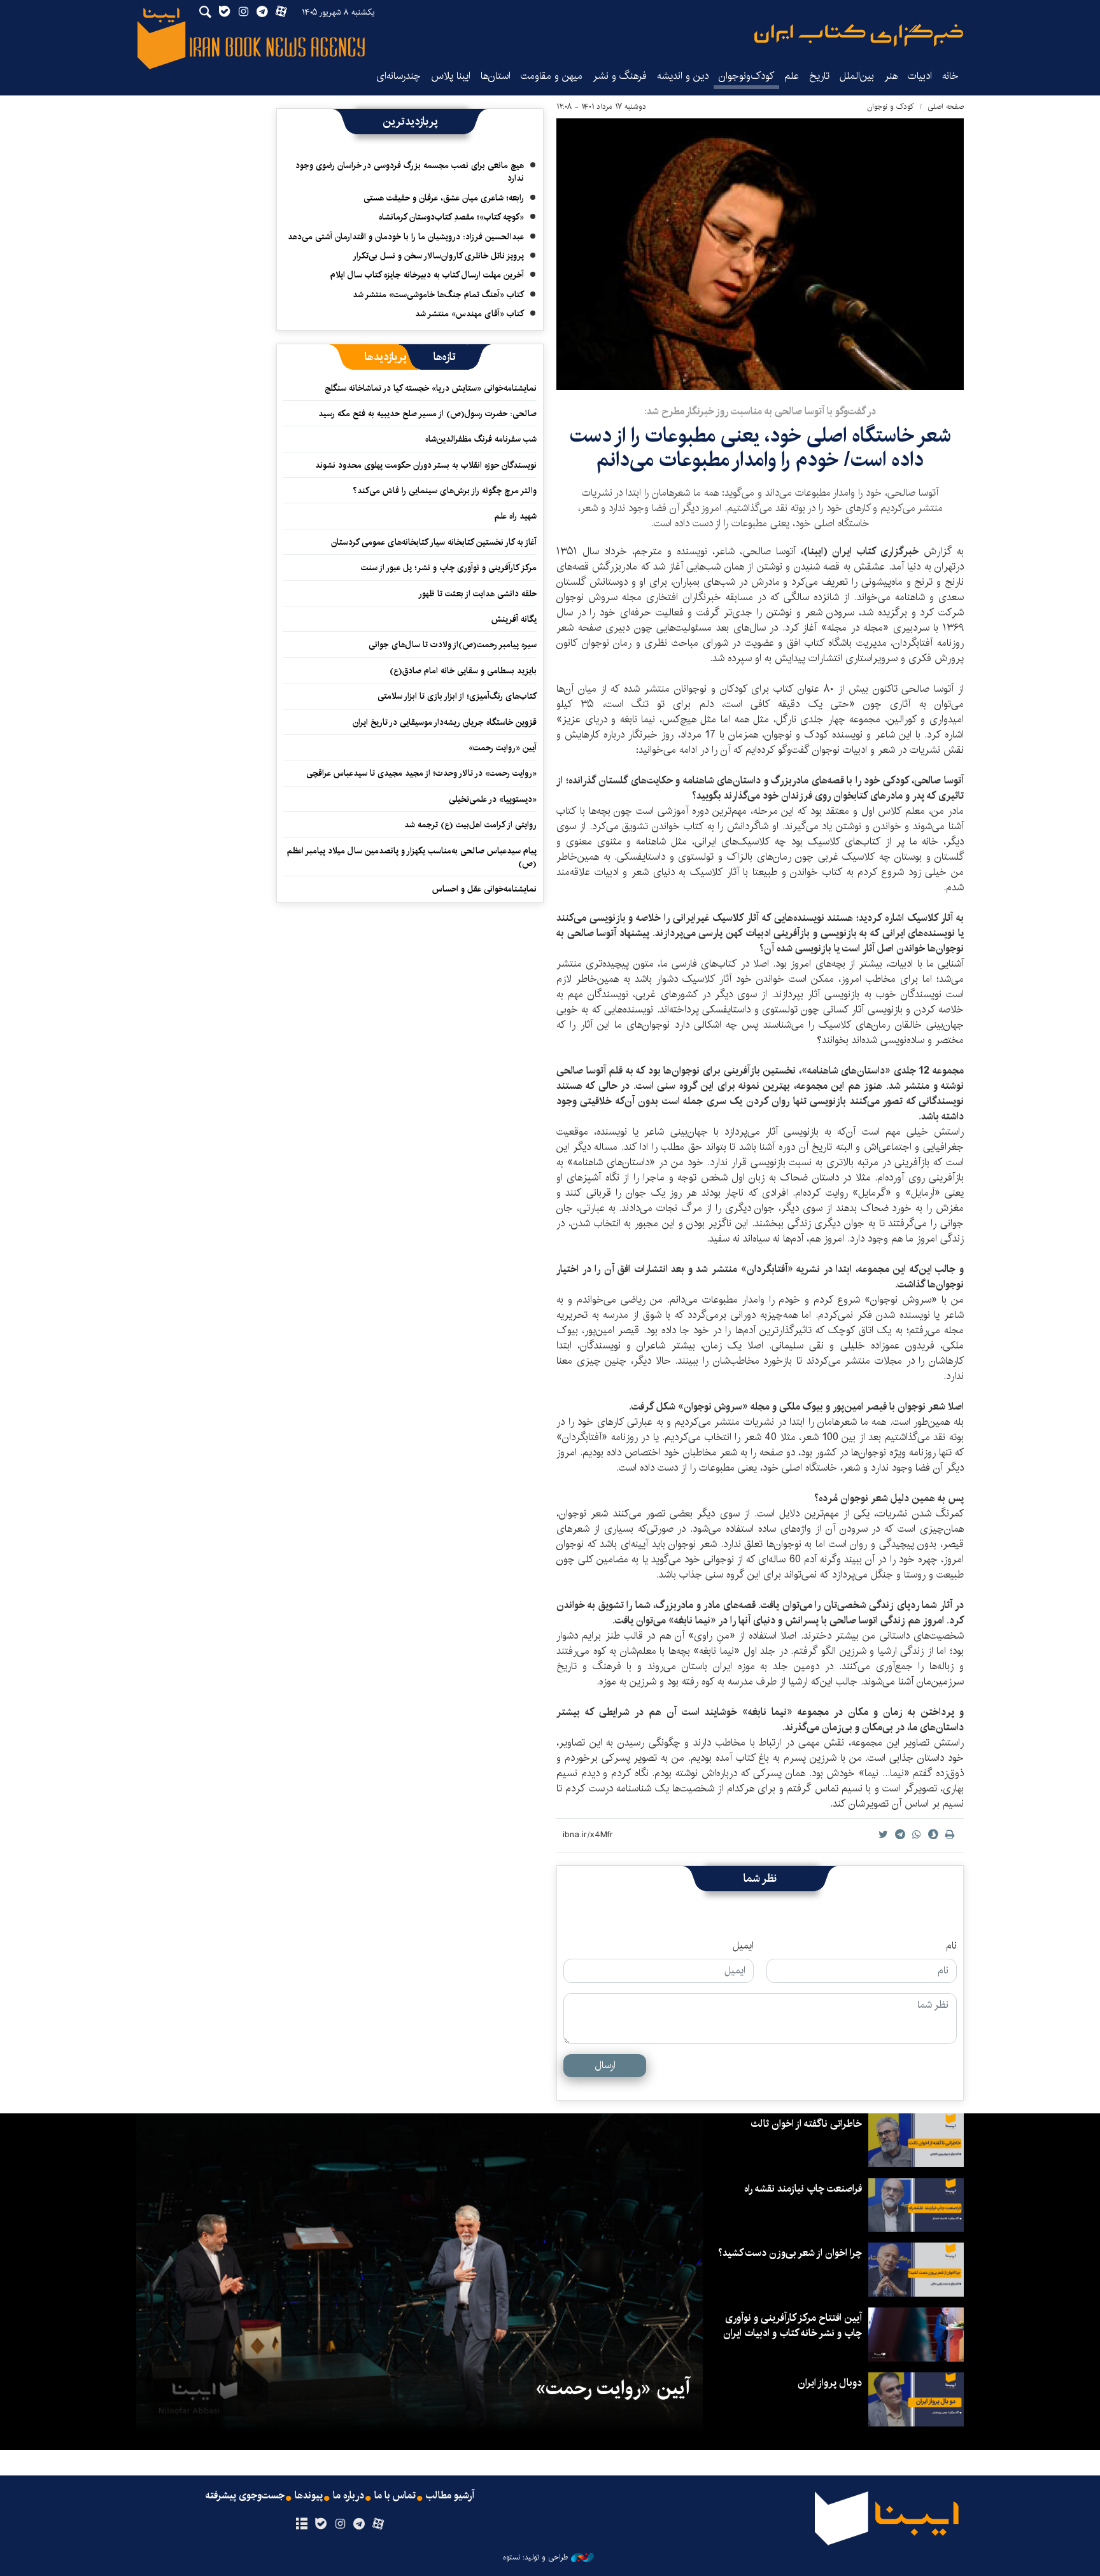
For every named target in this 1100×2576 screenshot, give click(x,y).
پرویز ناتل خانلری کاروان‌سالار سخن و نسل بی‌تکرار (438, 256)
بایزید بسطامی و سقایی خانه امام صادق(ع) (463, 671)
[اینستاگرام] (340, 2524)
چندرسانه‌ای (398, 76)
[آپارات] (378, 2524)
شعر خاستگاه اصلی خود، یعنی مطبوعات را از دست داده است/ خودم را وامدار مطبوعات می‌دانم (760, 448)
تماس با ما (395, 2496)
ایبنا (859, 35)
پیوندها (309, 2496)
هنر (891, 76)
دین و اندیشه (683, 76)
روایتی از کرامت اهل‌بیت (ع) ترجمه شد (470, 825)
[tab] (445, 357)
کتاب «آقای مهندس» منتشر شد (469, 314)
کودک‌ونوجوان (746, 76)
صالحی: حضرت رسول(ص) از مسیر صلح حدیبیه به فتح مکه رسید (427, 414)
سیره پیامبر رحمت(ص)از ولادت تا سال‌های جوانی (453, 645)
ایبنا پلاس (451, 76)
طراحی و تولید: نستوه (535, 2558)
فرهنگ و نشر (620, 76)
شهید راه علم (516, 516)
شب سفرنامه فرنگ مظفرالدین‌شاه (481, 439)
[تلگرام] (359, 2524)
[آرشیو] (301, 2524)
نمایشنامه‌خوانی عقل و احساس (484, 889)
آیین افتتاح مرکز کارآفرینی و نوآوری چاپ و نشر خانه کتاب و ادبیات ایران (793, 2326)
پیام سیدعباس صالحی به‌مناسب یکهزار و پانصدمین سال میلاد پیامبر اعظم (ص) (412, 857)
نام (951, 1946)
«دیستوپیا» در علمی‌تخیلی (493, 799)
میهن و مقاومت (552, 76)
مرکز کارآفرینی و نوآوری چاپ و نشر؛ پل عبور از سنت (449, 568)
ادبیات (920, 76)
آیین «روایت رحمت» (503, 748)
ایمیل (743, 1946)
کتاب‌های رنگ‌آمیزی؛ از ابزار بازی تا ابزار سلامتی (457, 696)
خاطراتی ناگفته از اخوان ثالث (806, 2124)
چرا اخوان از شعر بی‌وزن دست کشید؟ (790, 2253)
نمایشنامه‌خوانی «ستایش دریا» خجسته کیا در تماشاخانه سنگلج (431, 388)
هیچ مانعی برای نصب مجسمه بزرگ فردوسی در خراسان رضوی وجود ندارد (410, 172)
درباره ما (349, 2496)
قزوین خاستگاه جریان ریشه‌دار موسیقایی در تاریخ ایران (445, 722)
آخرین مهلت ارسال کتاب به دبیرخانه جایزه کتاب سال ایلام (427, 275)
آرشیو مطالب (450, 2496)
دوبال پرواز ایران (830, 2383)
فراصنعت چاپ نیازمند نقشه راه (803, 2189)
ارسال (605, 2065)
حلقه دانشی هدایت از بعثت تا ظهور (477, 594)
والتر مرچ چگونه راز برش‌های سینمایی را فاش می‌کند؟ (445, 491)
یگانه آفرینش (513, 619)
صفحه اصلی (946, 107)
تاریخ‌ (819, 76)
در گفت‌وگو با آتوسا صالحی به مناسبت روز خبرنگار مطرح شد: (760, 411)
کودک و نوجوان (891, 107)
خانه (950, 76)
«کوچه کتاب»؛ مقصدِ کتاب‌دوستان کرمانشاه (451, 217)
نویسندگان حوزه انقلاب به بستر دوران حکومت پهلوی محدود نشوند (426, 465)
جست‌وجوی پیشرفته (245, 2496)
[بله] (321, 2524)
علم (792, 76)
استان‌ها (496, 76)
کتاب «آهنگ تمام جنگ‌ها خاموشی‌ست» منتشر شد (438, 295)
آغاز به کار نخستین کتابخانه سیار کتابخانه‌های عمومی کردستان (434, 542)
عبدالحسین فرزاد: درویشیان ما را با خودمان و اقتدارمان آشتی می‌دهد (406, 237)
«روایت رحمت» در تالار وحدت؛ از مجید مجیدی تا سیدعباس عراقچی (421, 773)
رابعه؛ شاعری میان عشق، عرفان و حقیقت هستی (444, 198)
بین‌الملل (857, 76)
